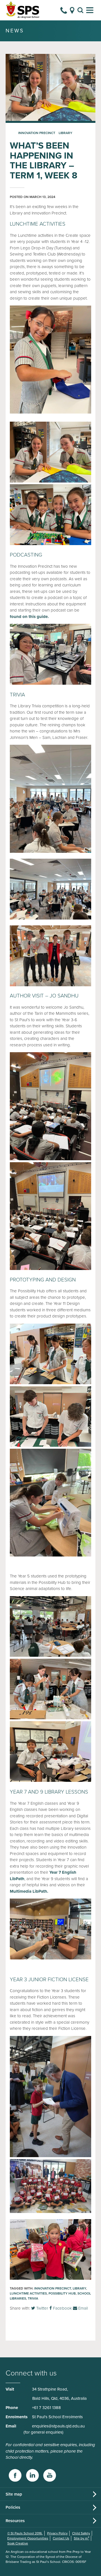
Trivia (33, 2298)
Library (66, 133)
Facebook (62, 2308)
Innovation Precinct (37, 133)
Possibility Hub (62, 2293)
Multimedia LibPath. (29, 1891)
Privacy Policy (57, 2533)
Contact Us (61, 2538)
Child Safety (81, 2533)
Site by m (82, 2538)
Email (82, 2308)
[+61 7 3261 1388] (64, 10)
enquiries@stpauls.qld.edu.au (58, 2426)
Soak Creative (18, 2543)
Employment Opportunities (28, 2538)
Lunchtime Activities (28, 2293)
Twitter (42, 2308)
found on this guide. (29, 617)
